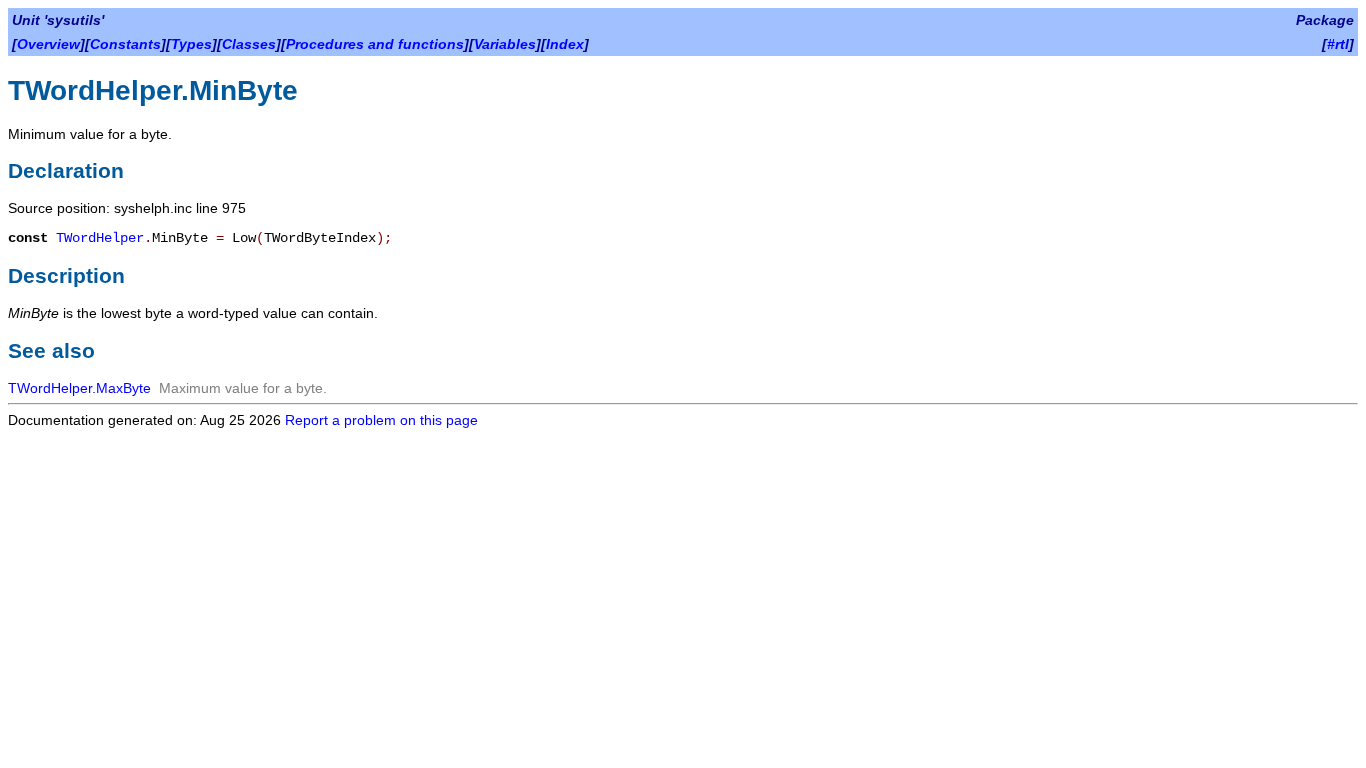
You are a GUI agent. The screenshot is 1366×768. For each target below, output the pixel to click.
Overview (48, 44)
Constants (125, 44)
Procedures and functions (375, 44)
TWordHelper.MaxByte (79, 388)
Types (191, 44)
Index (565, 44)
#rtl (1338, 44)
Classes (249, 44)
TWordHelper (100, 238)
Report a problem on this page (381, 420)
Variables (505, 44)
